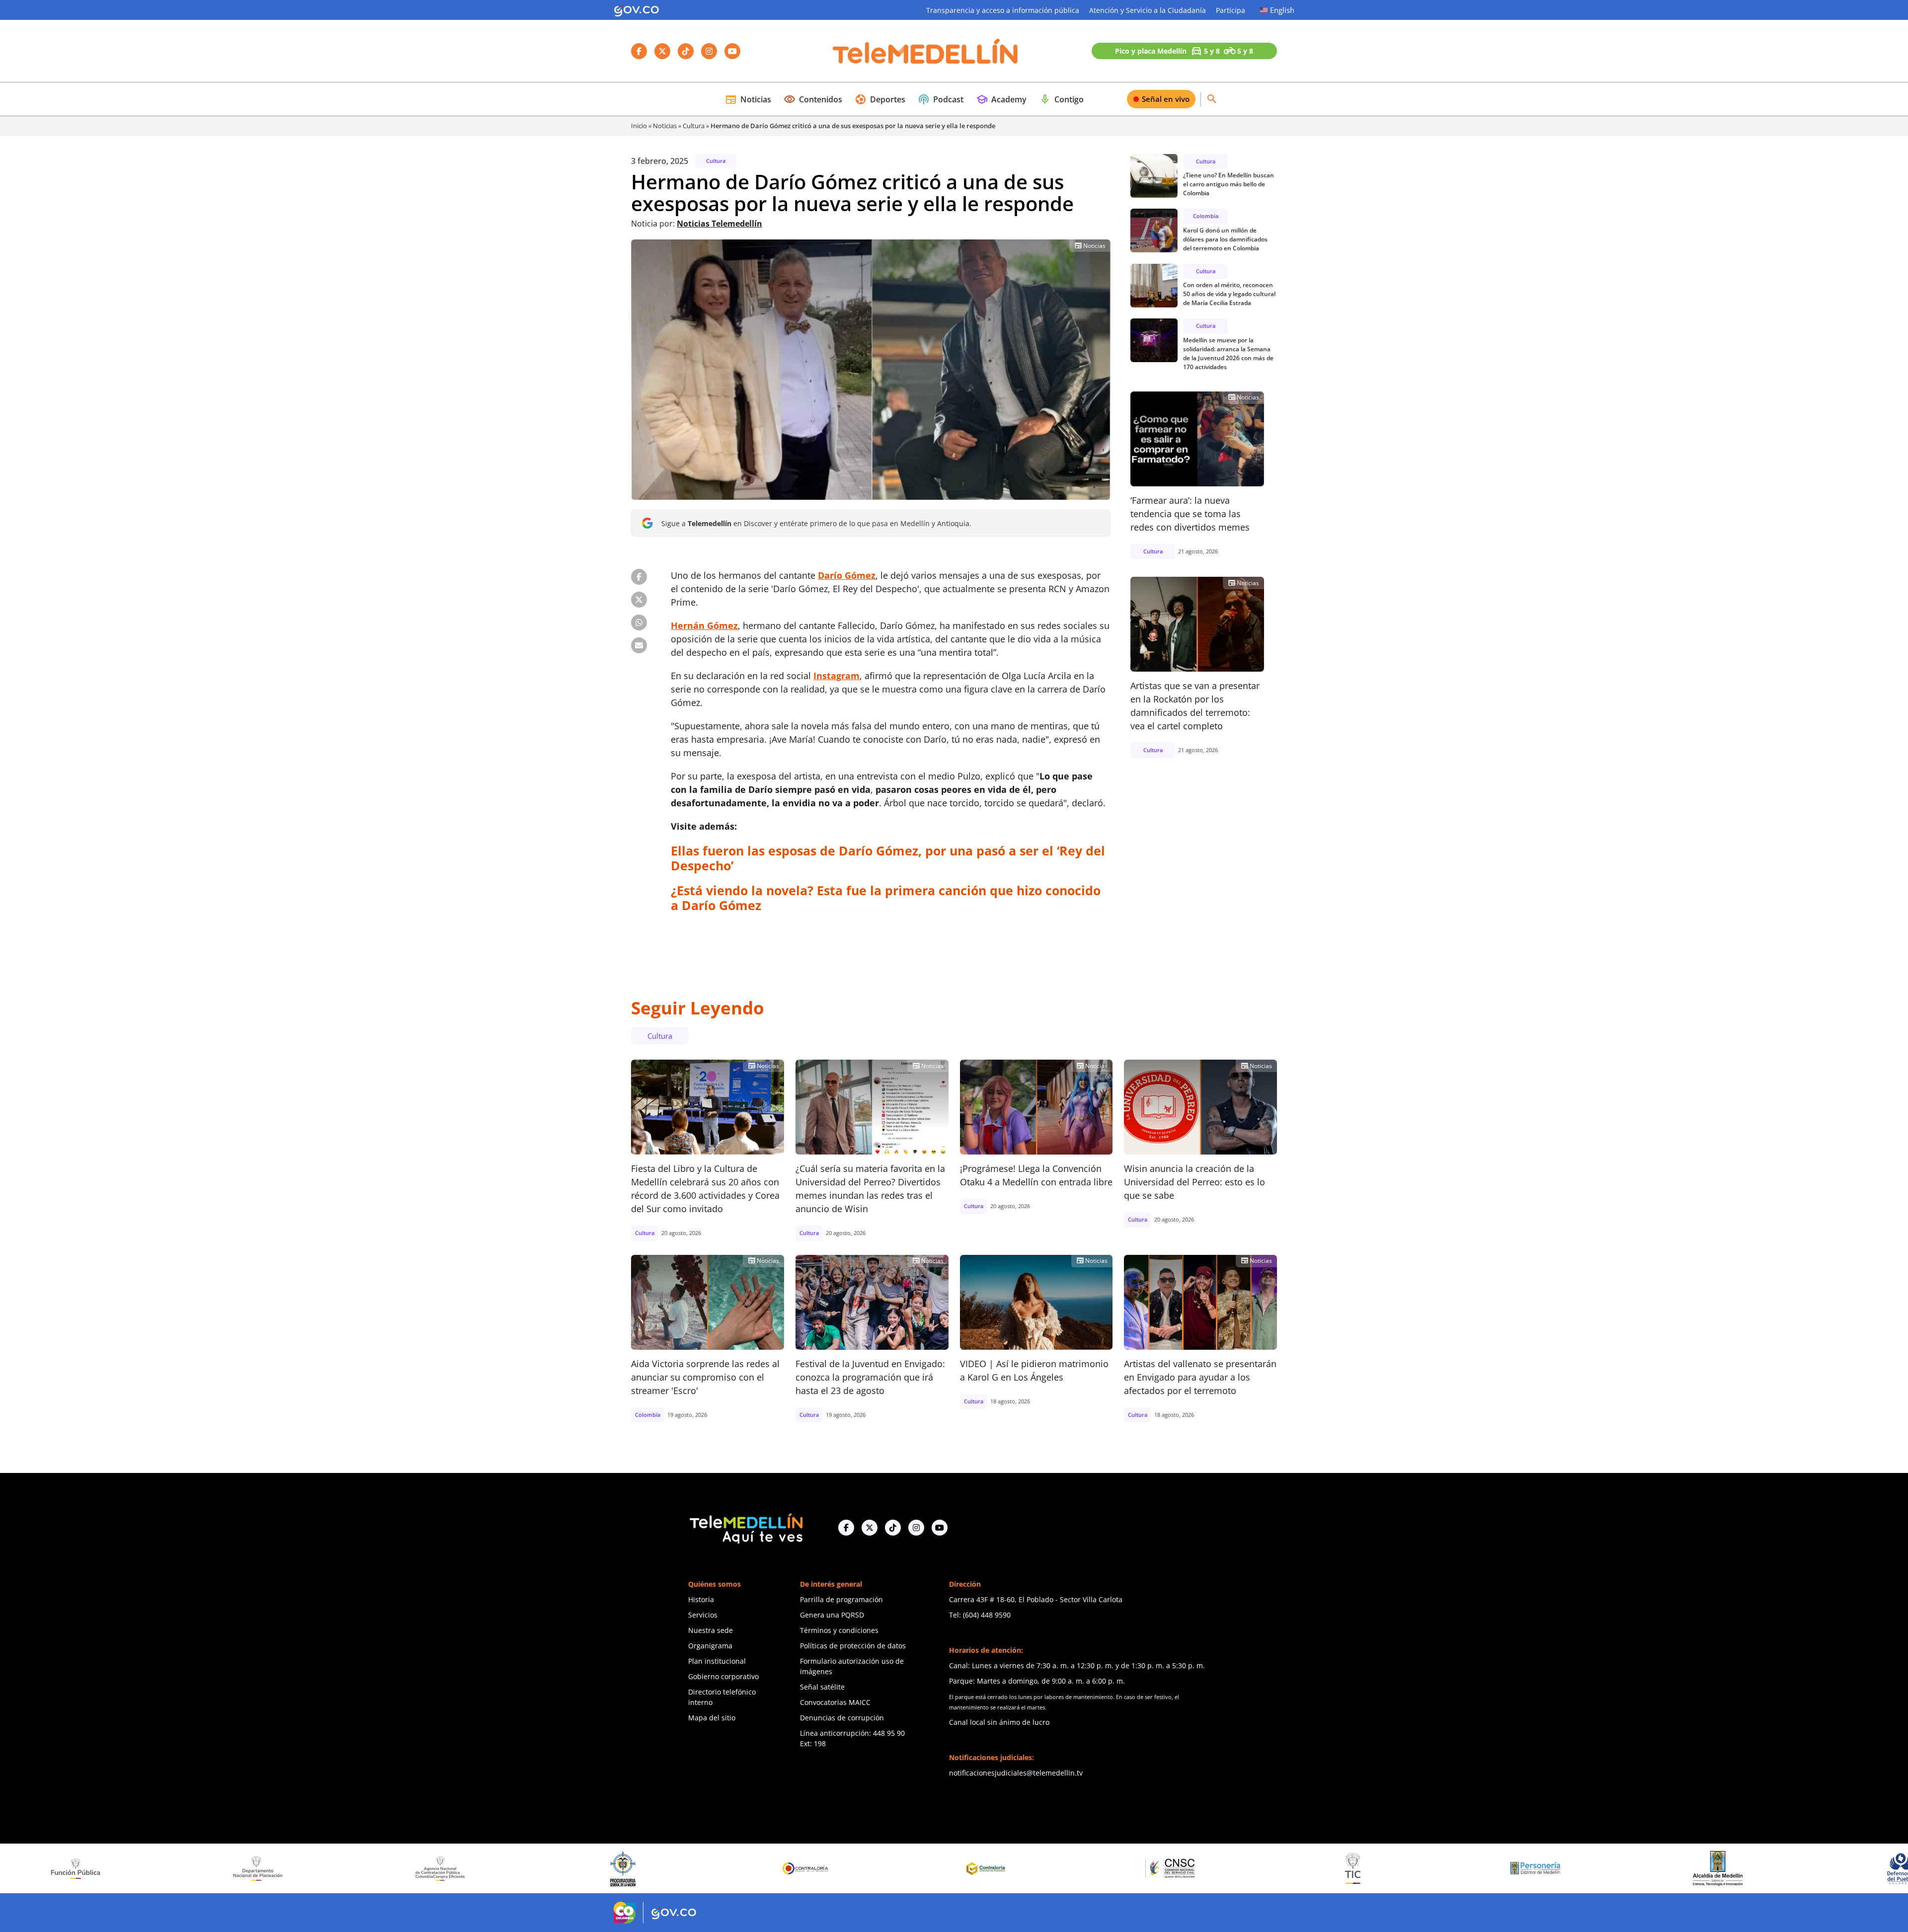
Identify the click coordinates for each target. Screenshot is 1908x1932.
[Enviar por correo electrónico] (639, 645)
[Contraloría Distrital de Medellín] (692, 1868)
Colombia (1206, 216)
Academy (1001, 99)
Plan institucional (717, 1661)
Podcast (941, 99)
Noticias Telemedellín (719, 224)
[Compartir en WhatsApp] (639, 622)
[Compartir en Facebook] (639, 577)
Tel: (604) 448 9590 (980, 1615)
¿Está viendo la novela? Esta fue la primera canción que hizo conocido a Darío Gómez (886, 898)
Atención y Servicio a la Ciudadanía (1148, 10)
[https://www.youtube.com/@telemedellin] (940, 1528)
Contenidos (813, 99)
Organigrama (710, 1646)
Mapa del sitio (712, 1718)
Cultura (694, 126)
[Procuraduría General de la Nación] (327, 1869)
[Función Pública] (1787, 1868)
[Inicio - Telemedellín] (925, 51)
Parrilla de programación (841, 1599)
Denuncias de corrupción (842, 1718)
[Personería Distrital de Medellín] (1240, 1868)
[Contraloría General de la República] (510, 1868)
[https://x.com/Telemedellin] (870, 1528)
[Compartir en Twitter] (639, 600)
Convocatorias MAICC (835, 1702)
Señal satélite (822, 1687)
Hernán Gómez (704, 625)
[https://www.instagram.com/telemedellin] (916, 1528)
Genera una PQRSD (832, 1615)
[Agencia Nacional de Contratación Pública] (145, 1868)
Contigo (1061, 99)
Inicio (639, 126)
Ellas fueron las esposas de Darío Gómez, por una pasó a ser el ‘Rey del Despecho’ (888, 858)
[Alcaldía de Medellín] (1423, 1868)
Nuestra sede (711, 1630)
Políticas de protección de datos (853, 1646)
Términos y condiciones (839, 1630)
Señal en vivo (1166, 99)
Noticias (748, 99)
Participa (1231, 10)
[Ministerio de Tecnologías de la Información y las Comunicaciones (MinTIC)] (1058, 1868)
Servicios (703, 1615)
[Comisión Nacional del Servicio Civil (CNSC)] (875, 1869)
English (1282, 10)
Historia (701, 1599)
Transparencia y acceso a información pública (1003, 10)
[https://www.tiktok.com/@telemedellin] (893, 1528)
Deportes (880, 99)
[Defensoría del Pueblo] (1605, 1869)
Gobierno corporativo (723, 1676)
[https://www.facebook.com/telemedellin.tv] (846, 1528)
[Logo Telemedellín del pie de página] (745, 1527)
